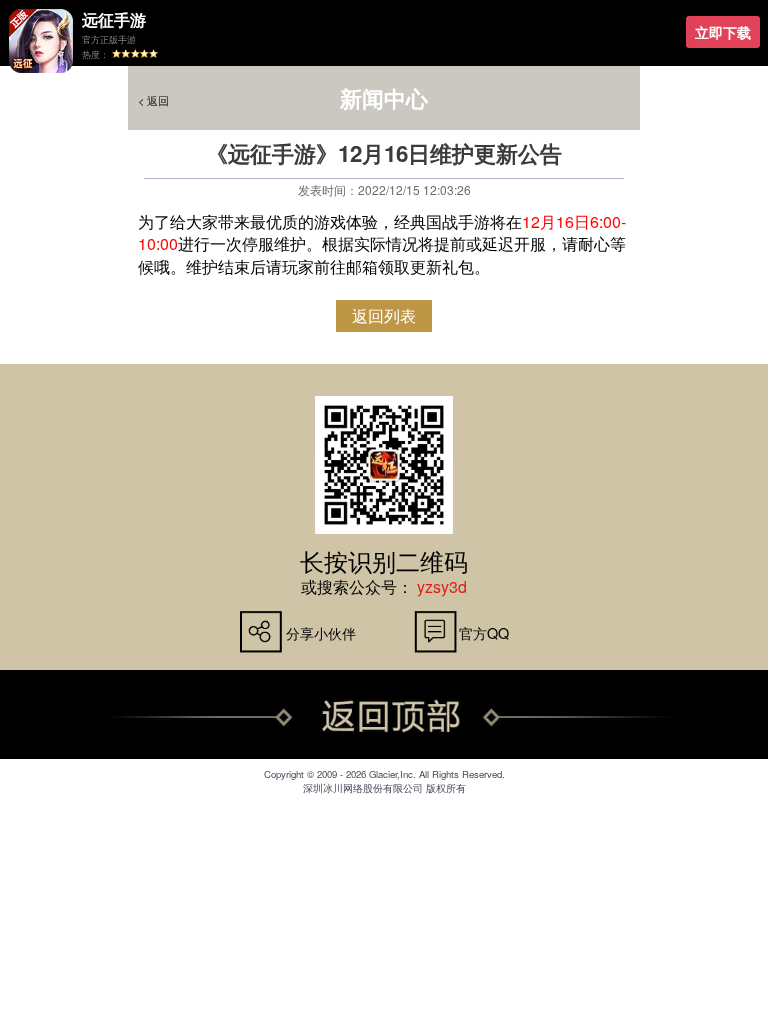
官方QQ (484, 632)
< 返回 (153, 100)
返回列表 (384, 315)
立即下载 (723, 32)
